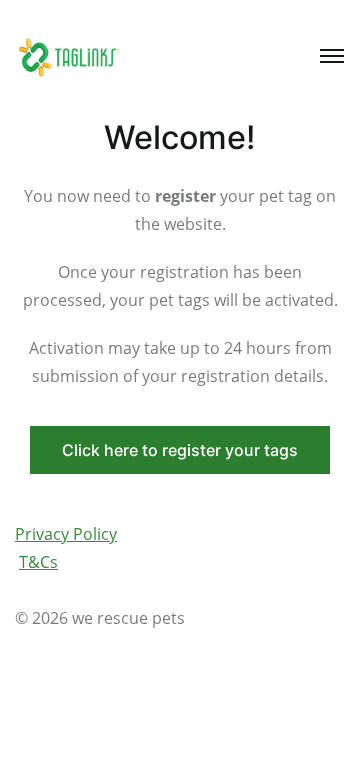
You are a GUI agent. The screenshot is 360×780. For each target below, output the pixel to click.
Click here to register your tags (180, 450)
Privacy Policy (66, 534)
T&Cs (38, 562)
